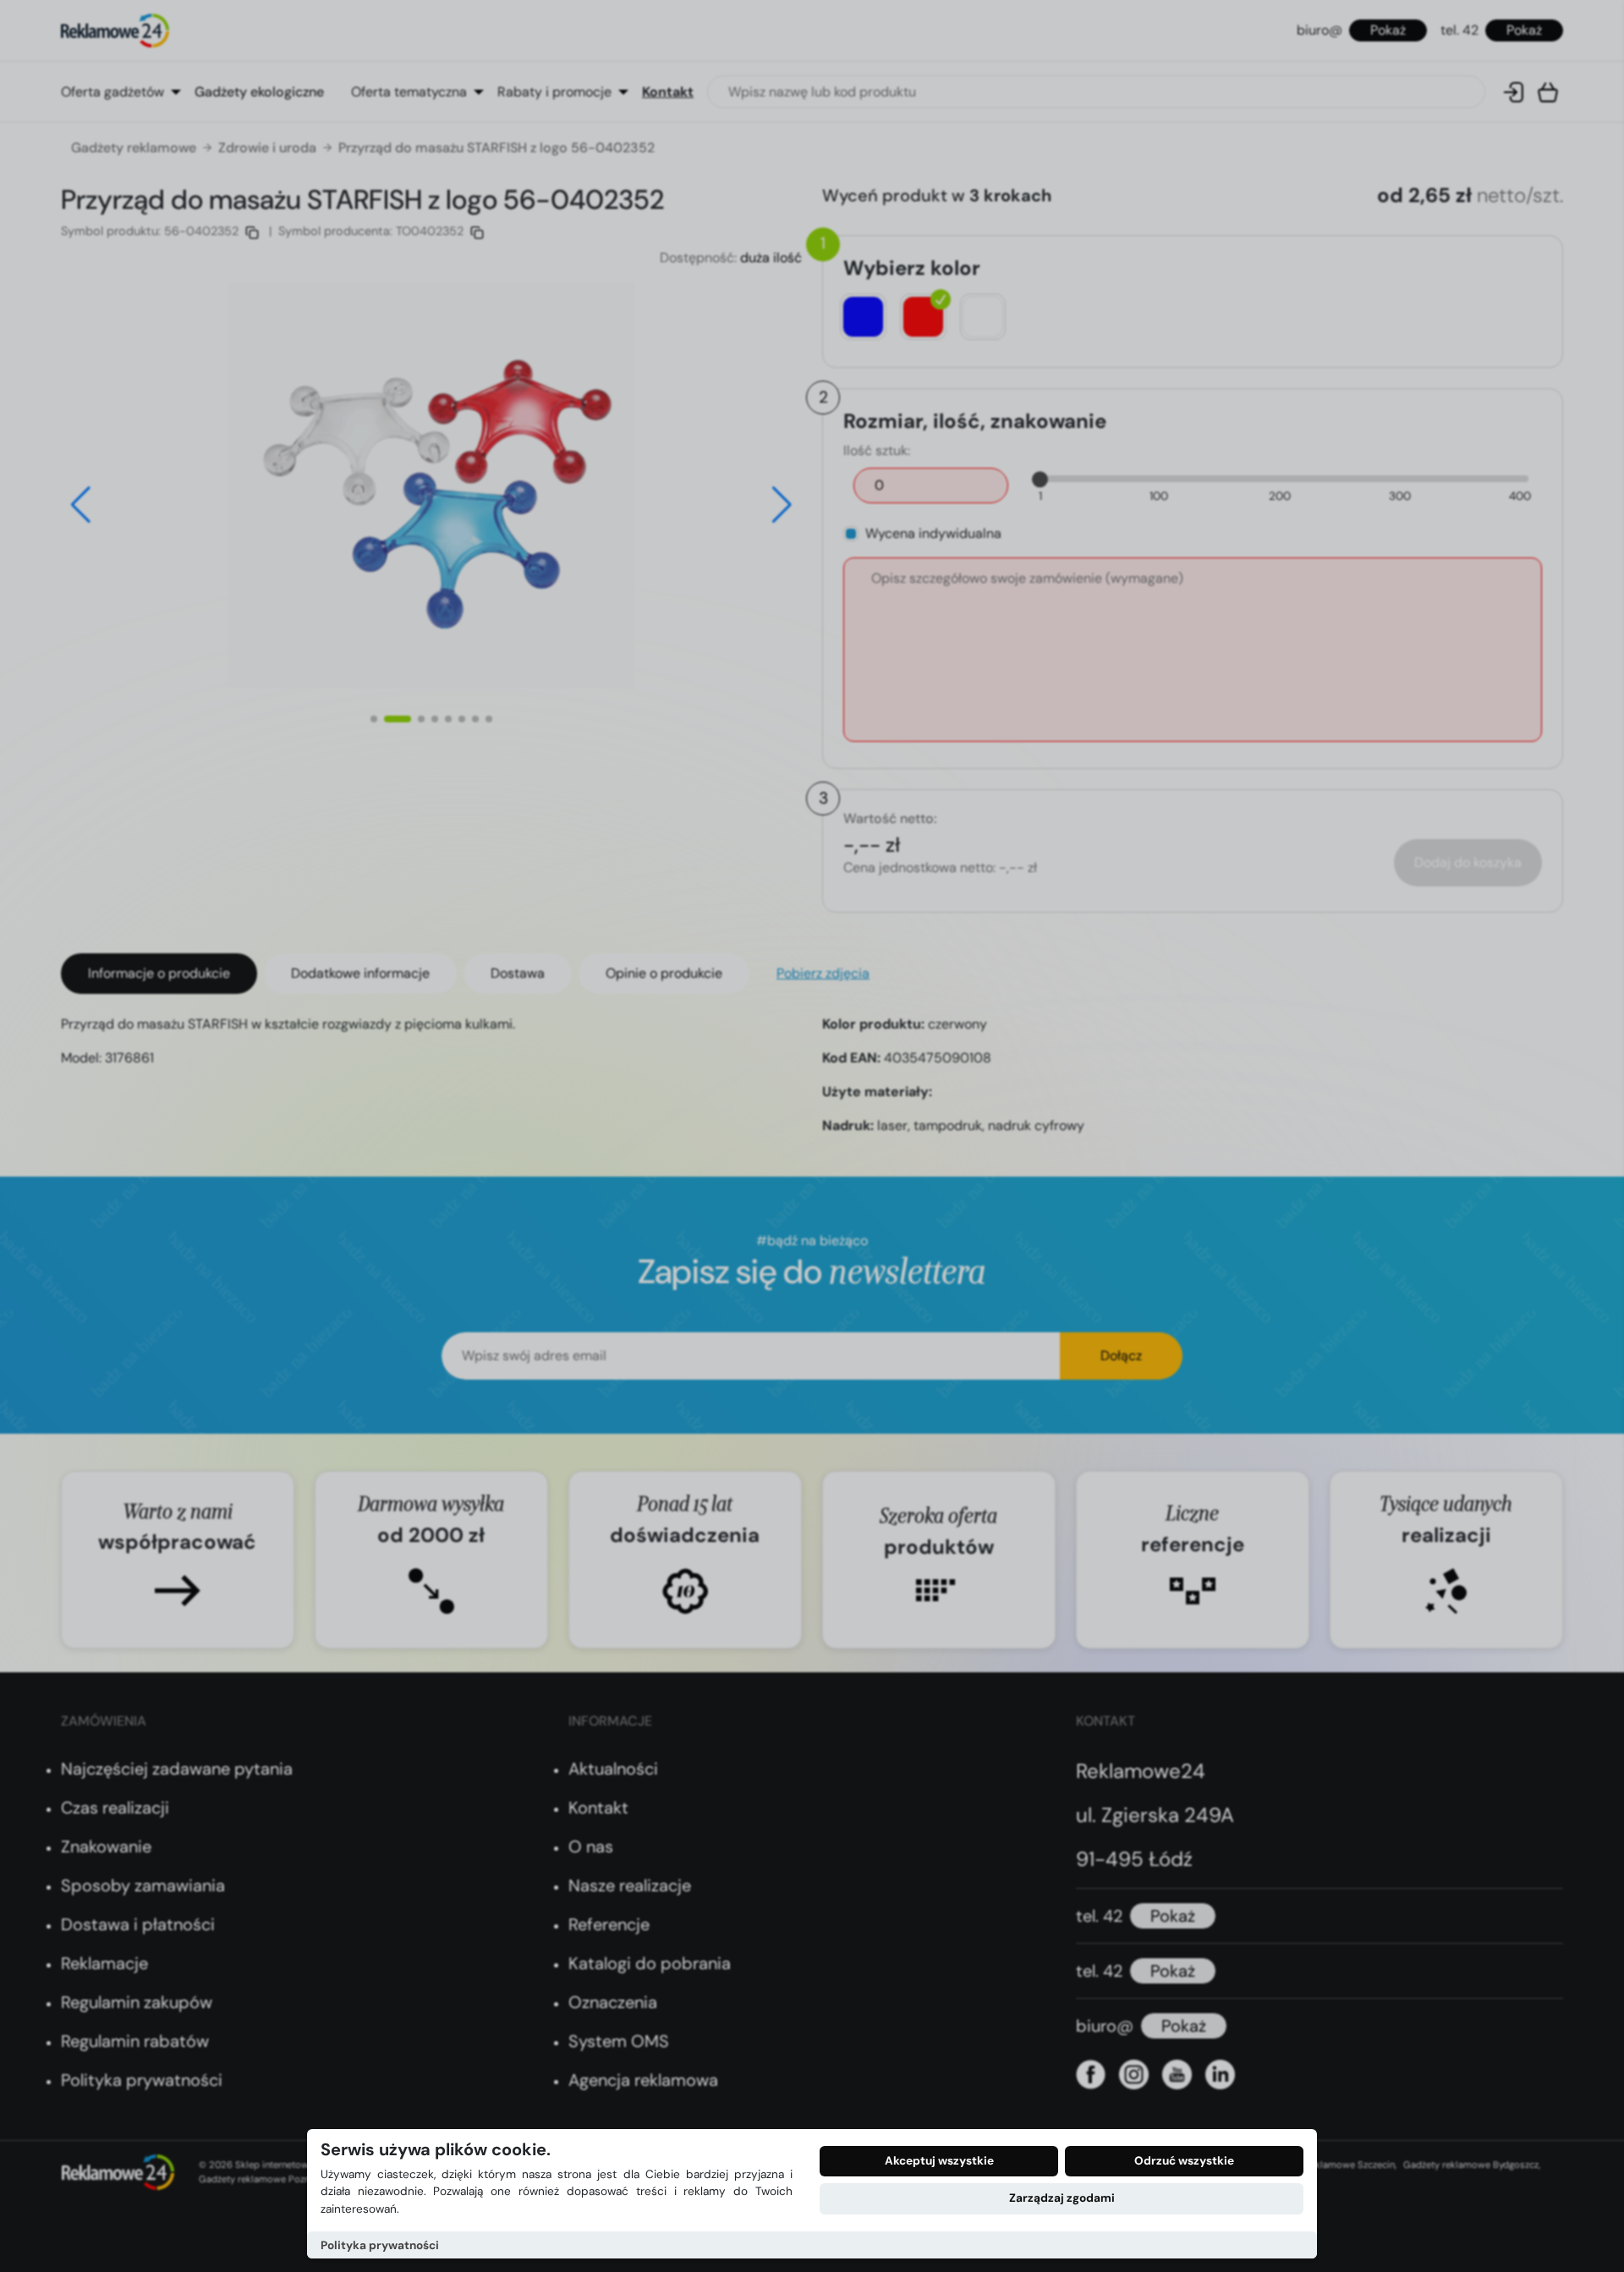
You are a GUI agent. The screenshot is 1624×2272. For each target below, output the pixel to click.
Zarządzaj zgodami (1062, 2198)
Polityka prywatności (380, 2245)
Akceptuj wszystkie (939, 2161)
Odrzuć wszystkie (1184, 2161)
